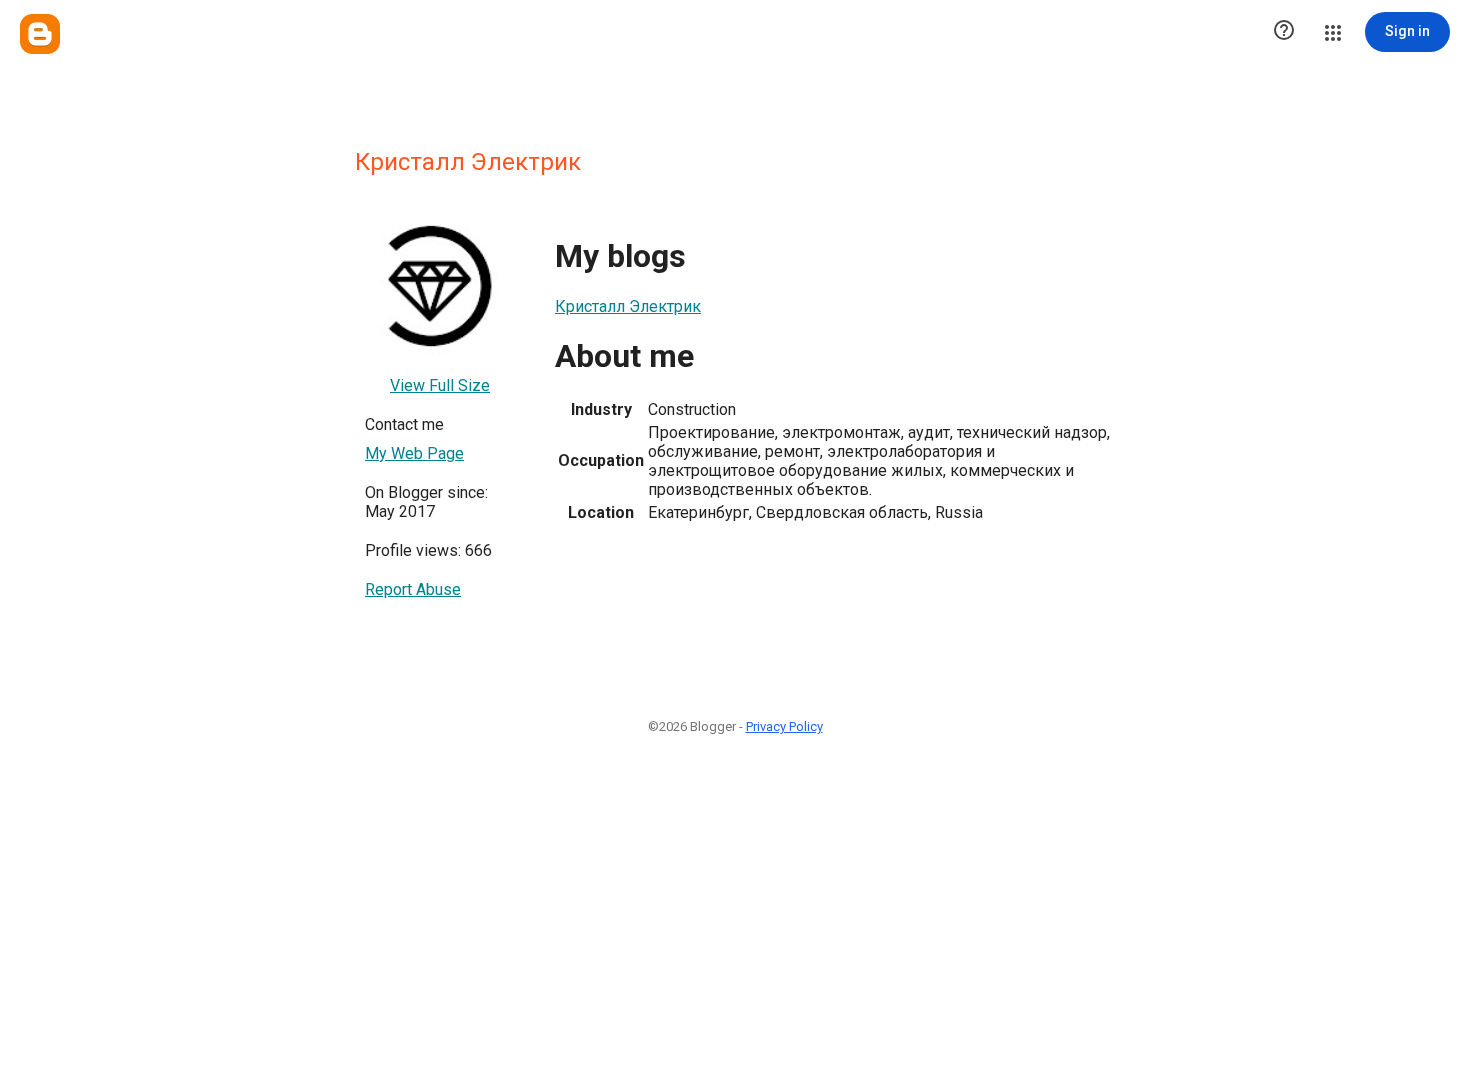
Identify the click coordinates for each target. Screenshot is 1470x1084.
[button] (1284, 32)
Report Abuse (413, 589)
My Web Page (414, 453)
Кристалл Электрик (628, 306)
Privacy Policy (784, 726)
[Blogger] (40, 34)
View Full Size (440, 385)
